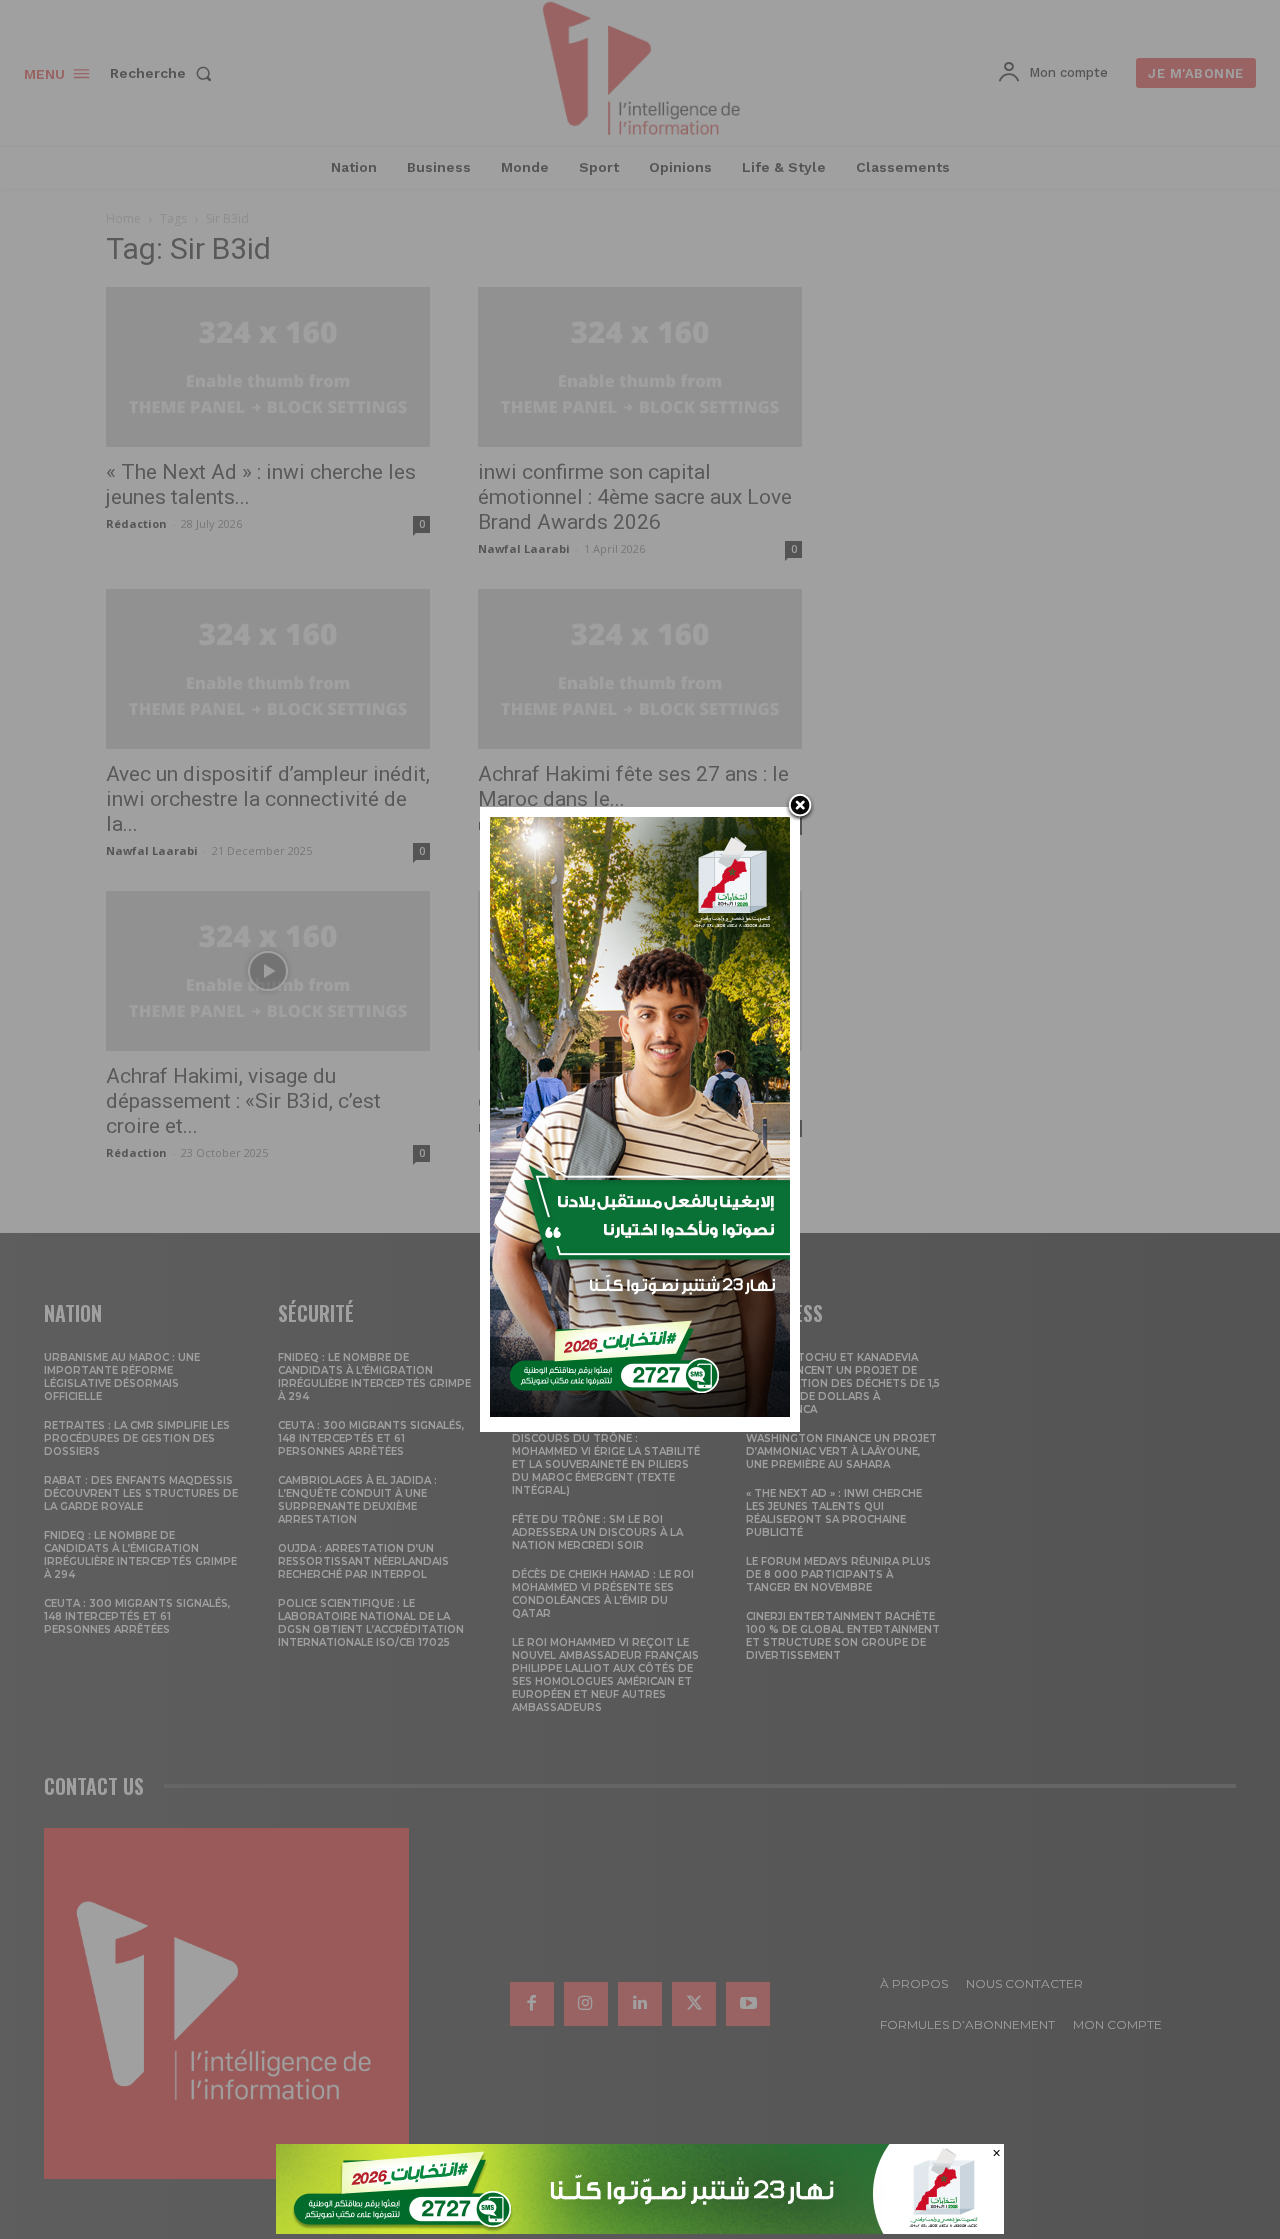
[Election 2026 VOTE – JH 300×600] (640, 1411)
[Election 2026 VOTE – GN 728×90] (640, 2228)
